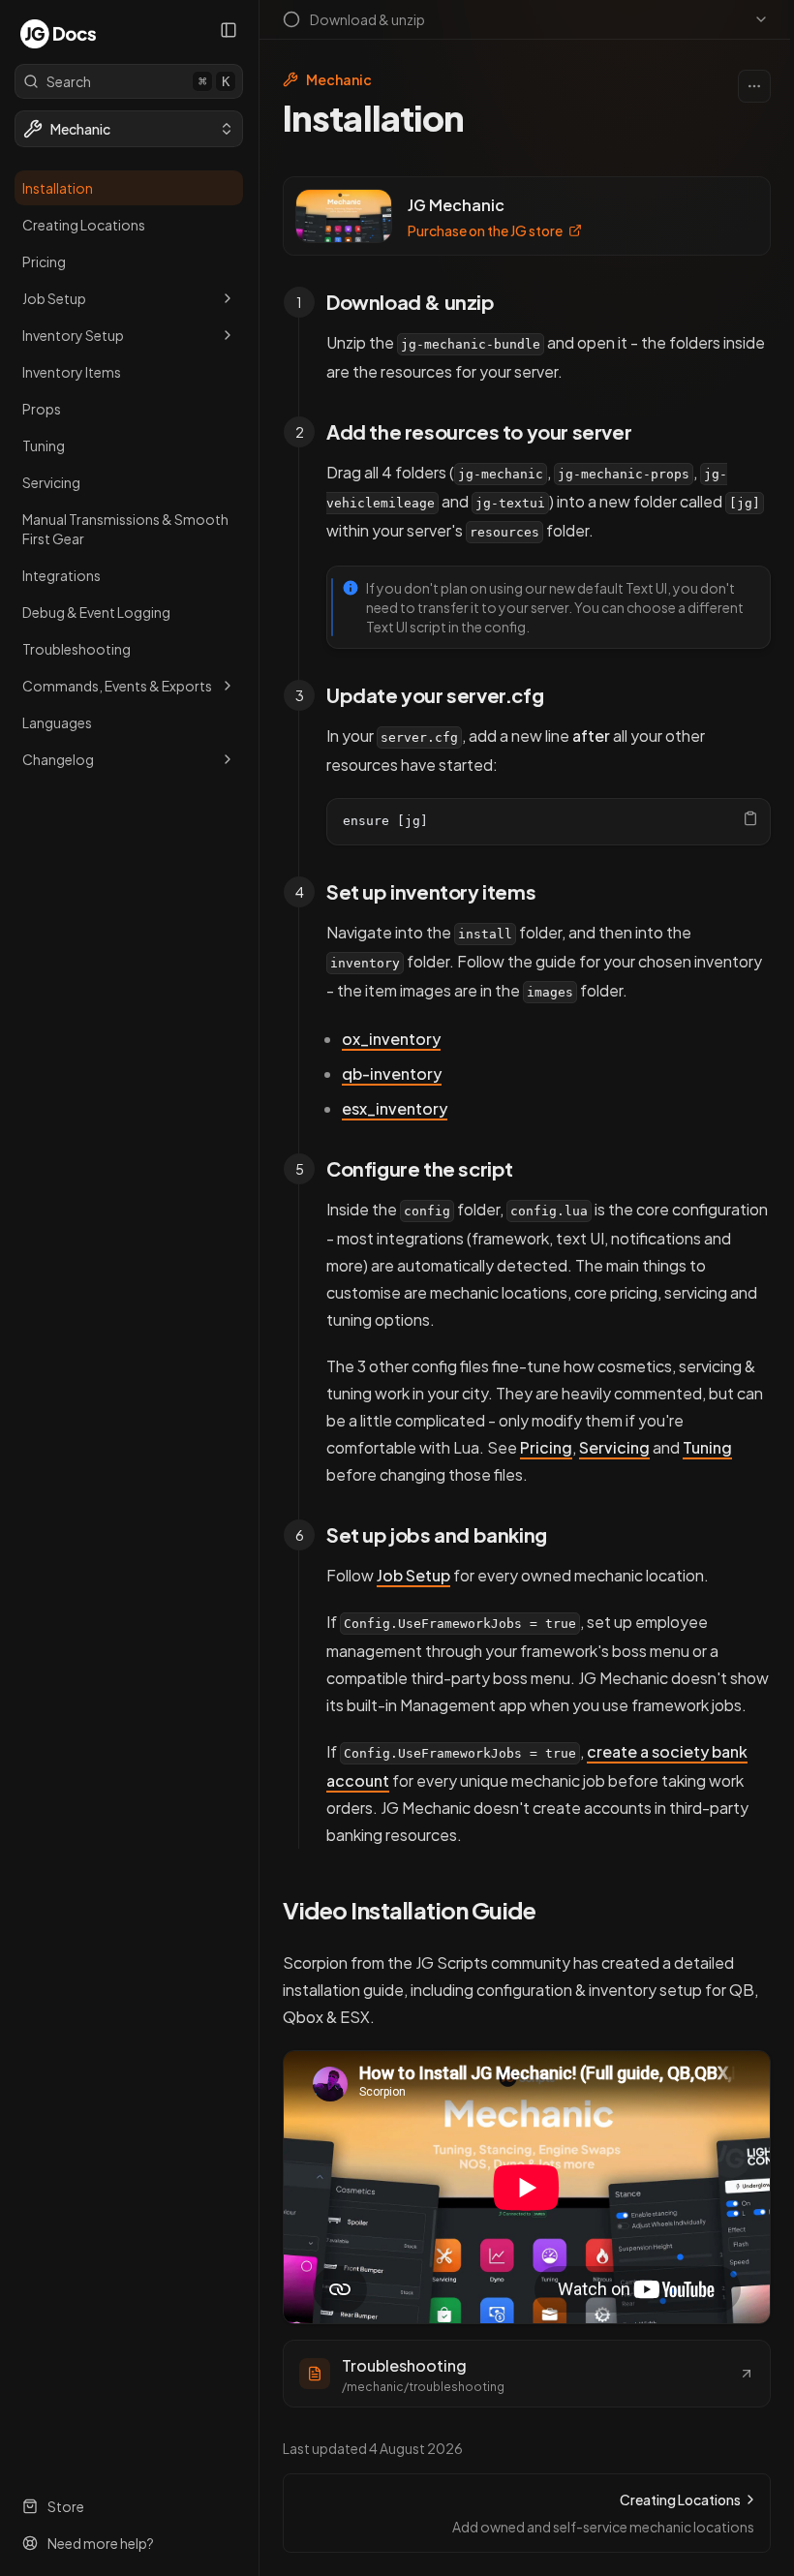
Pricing (44, 261)
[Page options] (754, 86)
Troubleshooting (76, 649)
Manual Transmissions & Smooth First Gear (125, 529)
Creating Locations (84, 225)
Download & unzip (411, 302)
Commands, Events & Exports (117, 686)
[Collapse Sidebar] (229, 30)
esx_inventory (395, 1108)
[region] (549, 822)
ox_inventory (391, 1039)
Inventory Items (72, 372)
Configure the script (420, 1168)
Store (66, 2506)
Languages (57, 722)
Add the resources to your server (479, 431)
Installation (58, 188)
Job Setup (54, 298)
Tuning (44, 445)
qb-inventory (392, 1073)
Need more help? (101, 2543)
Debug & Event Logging (96, 612)
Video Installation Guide (409, 1910)
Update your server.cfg (435, 695)
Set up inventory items (431, 891)
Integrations (61, 575)
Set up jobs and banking (437, 1534)
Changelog (58, 759)
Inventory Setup (73, 335)
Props (42, 409)
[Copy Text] (750, 818)
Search (138, 81)
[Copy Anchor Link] (510, 302)
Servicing (51, 482)
